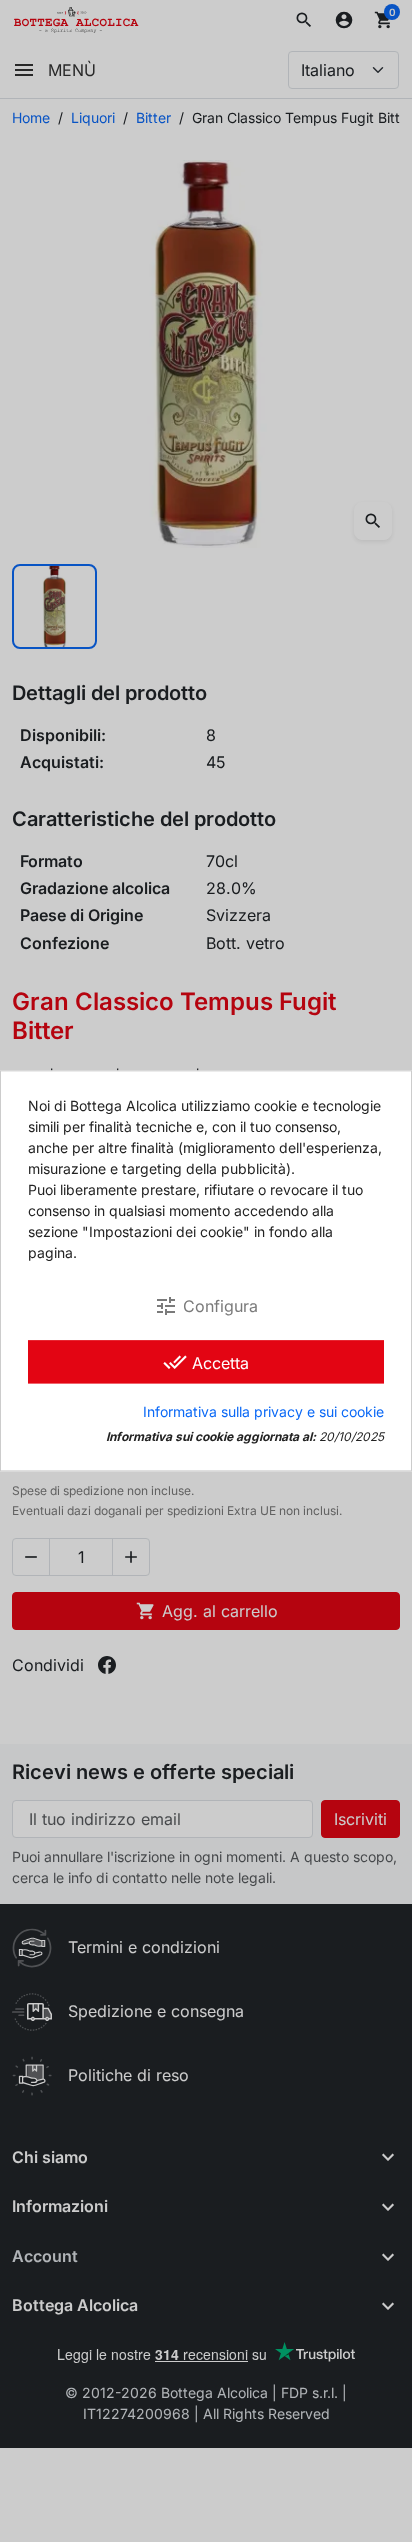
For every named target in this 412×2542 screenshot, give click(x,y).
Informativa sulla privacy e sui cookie (263, 1412)
